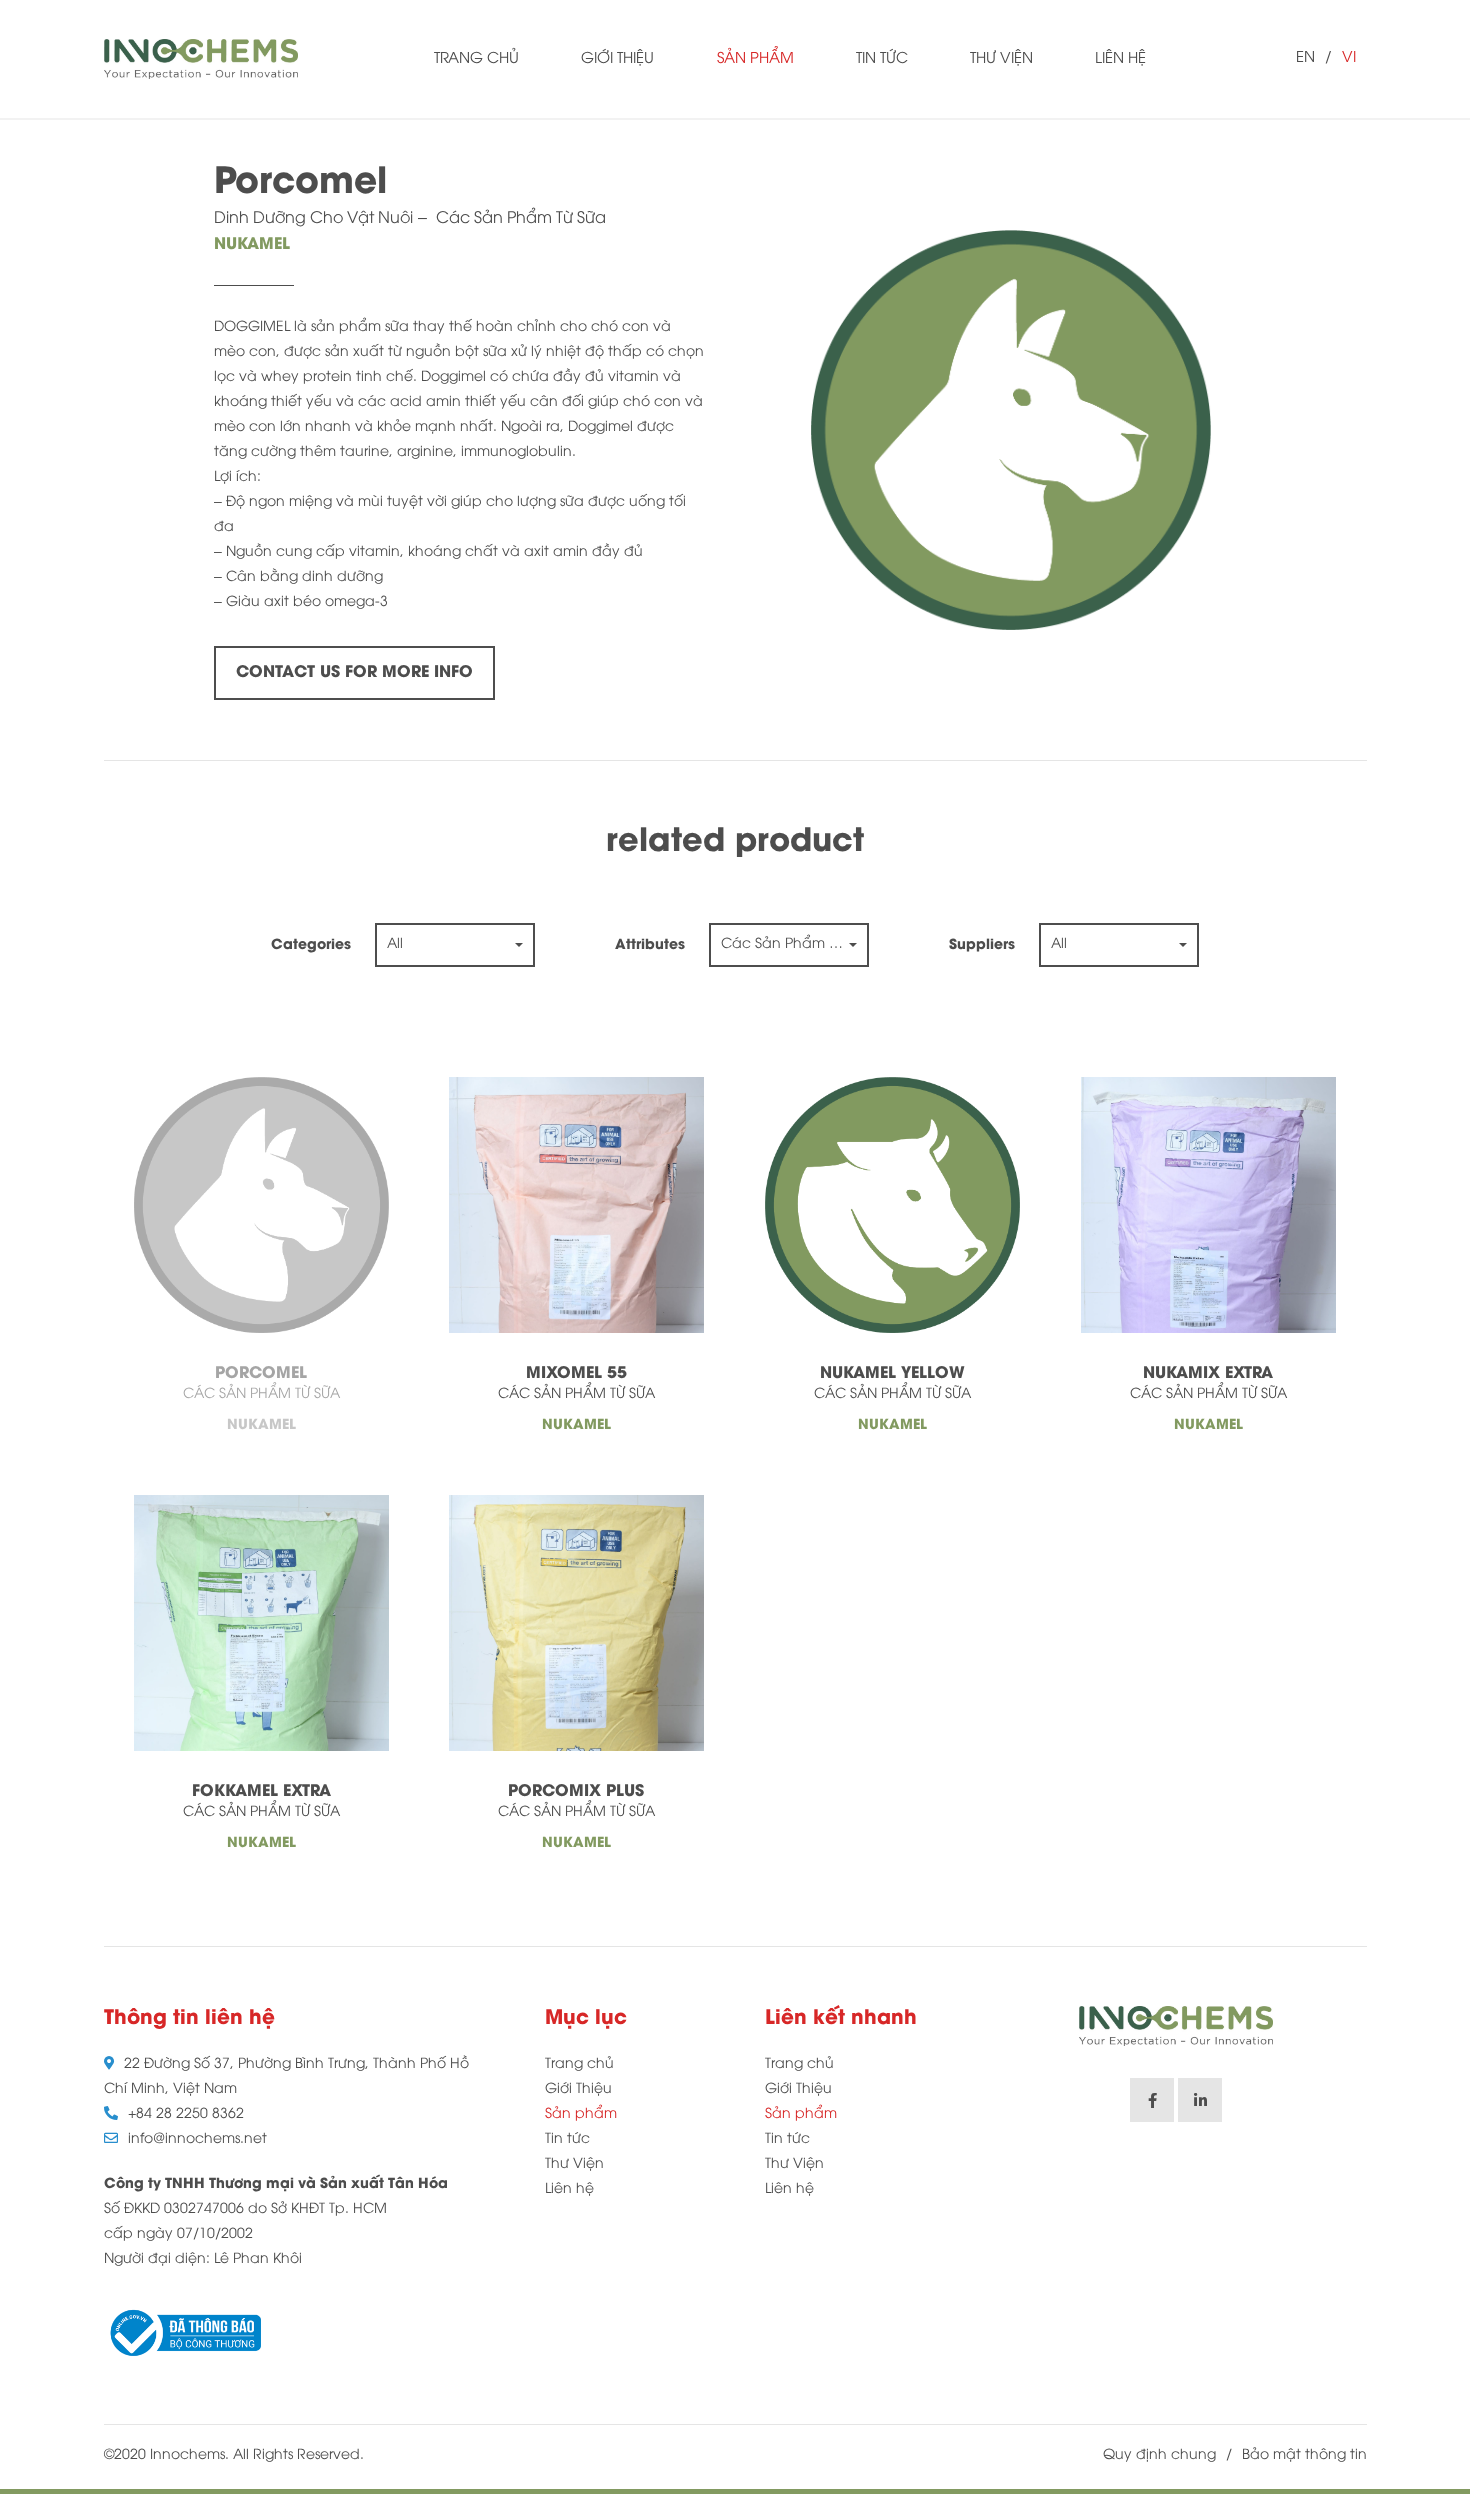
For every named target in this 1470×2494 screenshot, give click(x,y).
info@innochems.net (197, 2139)
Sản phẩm (755, 59)
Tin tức (882, 59)
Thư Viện (1001, 59)
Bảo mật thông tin (1304, 2455)
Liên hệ (1120, 59)
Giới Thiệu (617, 59)
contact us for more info (354, 672)
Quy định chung (1159, 2455)
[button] (455, 945)
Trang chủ (476, 59)
